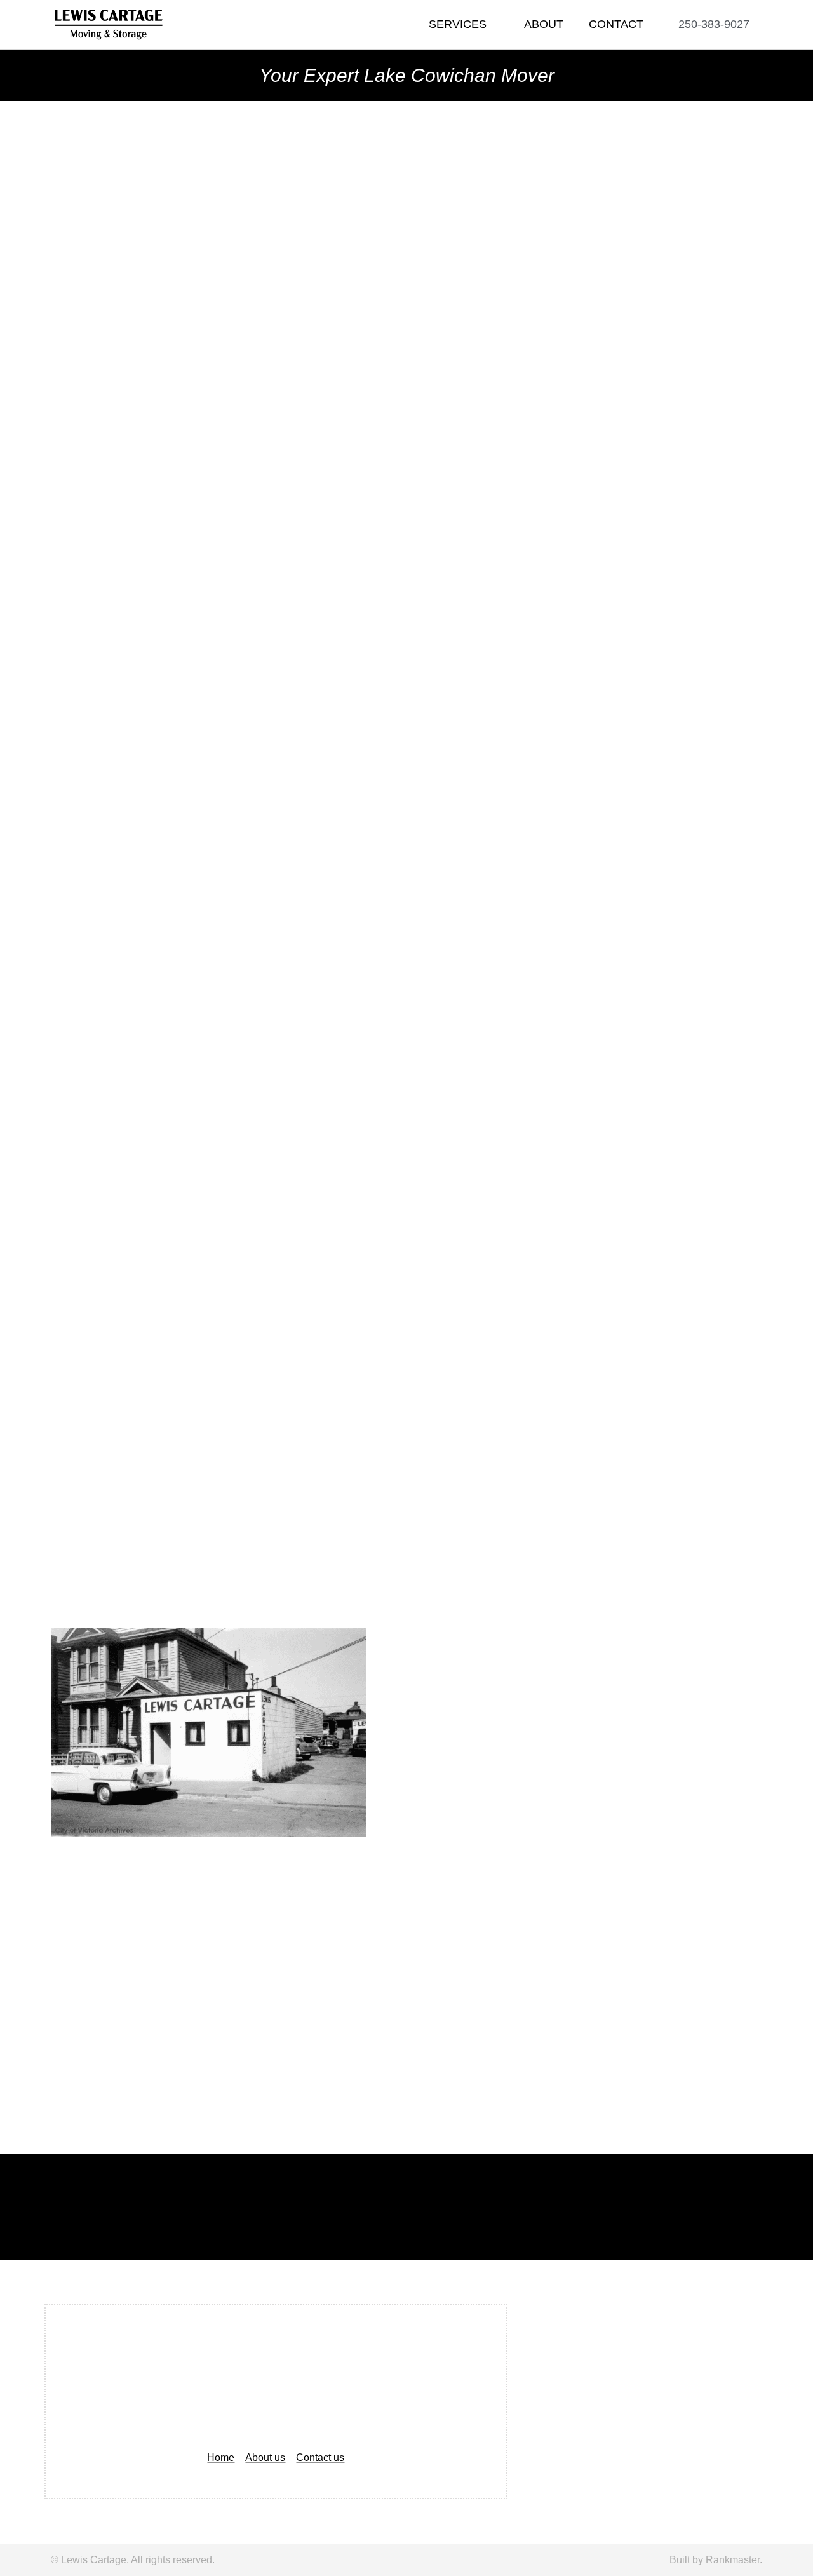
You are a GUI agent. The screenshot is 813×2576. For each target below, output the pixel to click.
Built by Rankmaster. (716, 2560)
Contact (616, 24)
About (544, 24)
